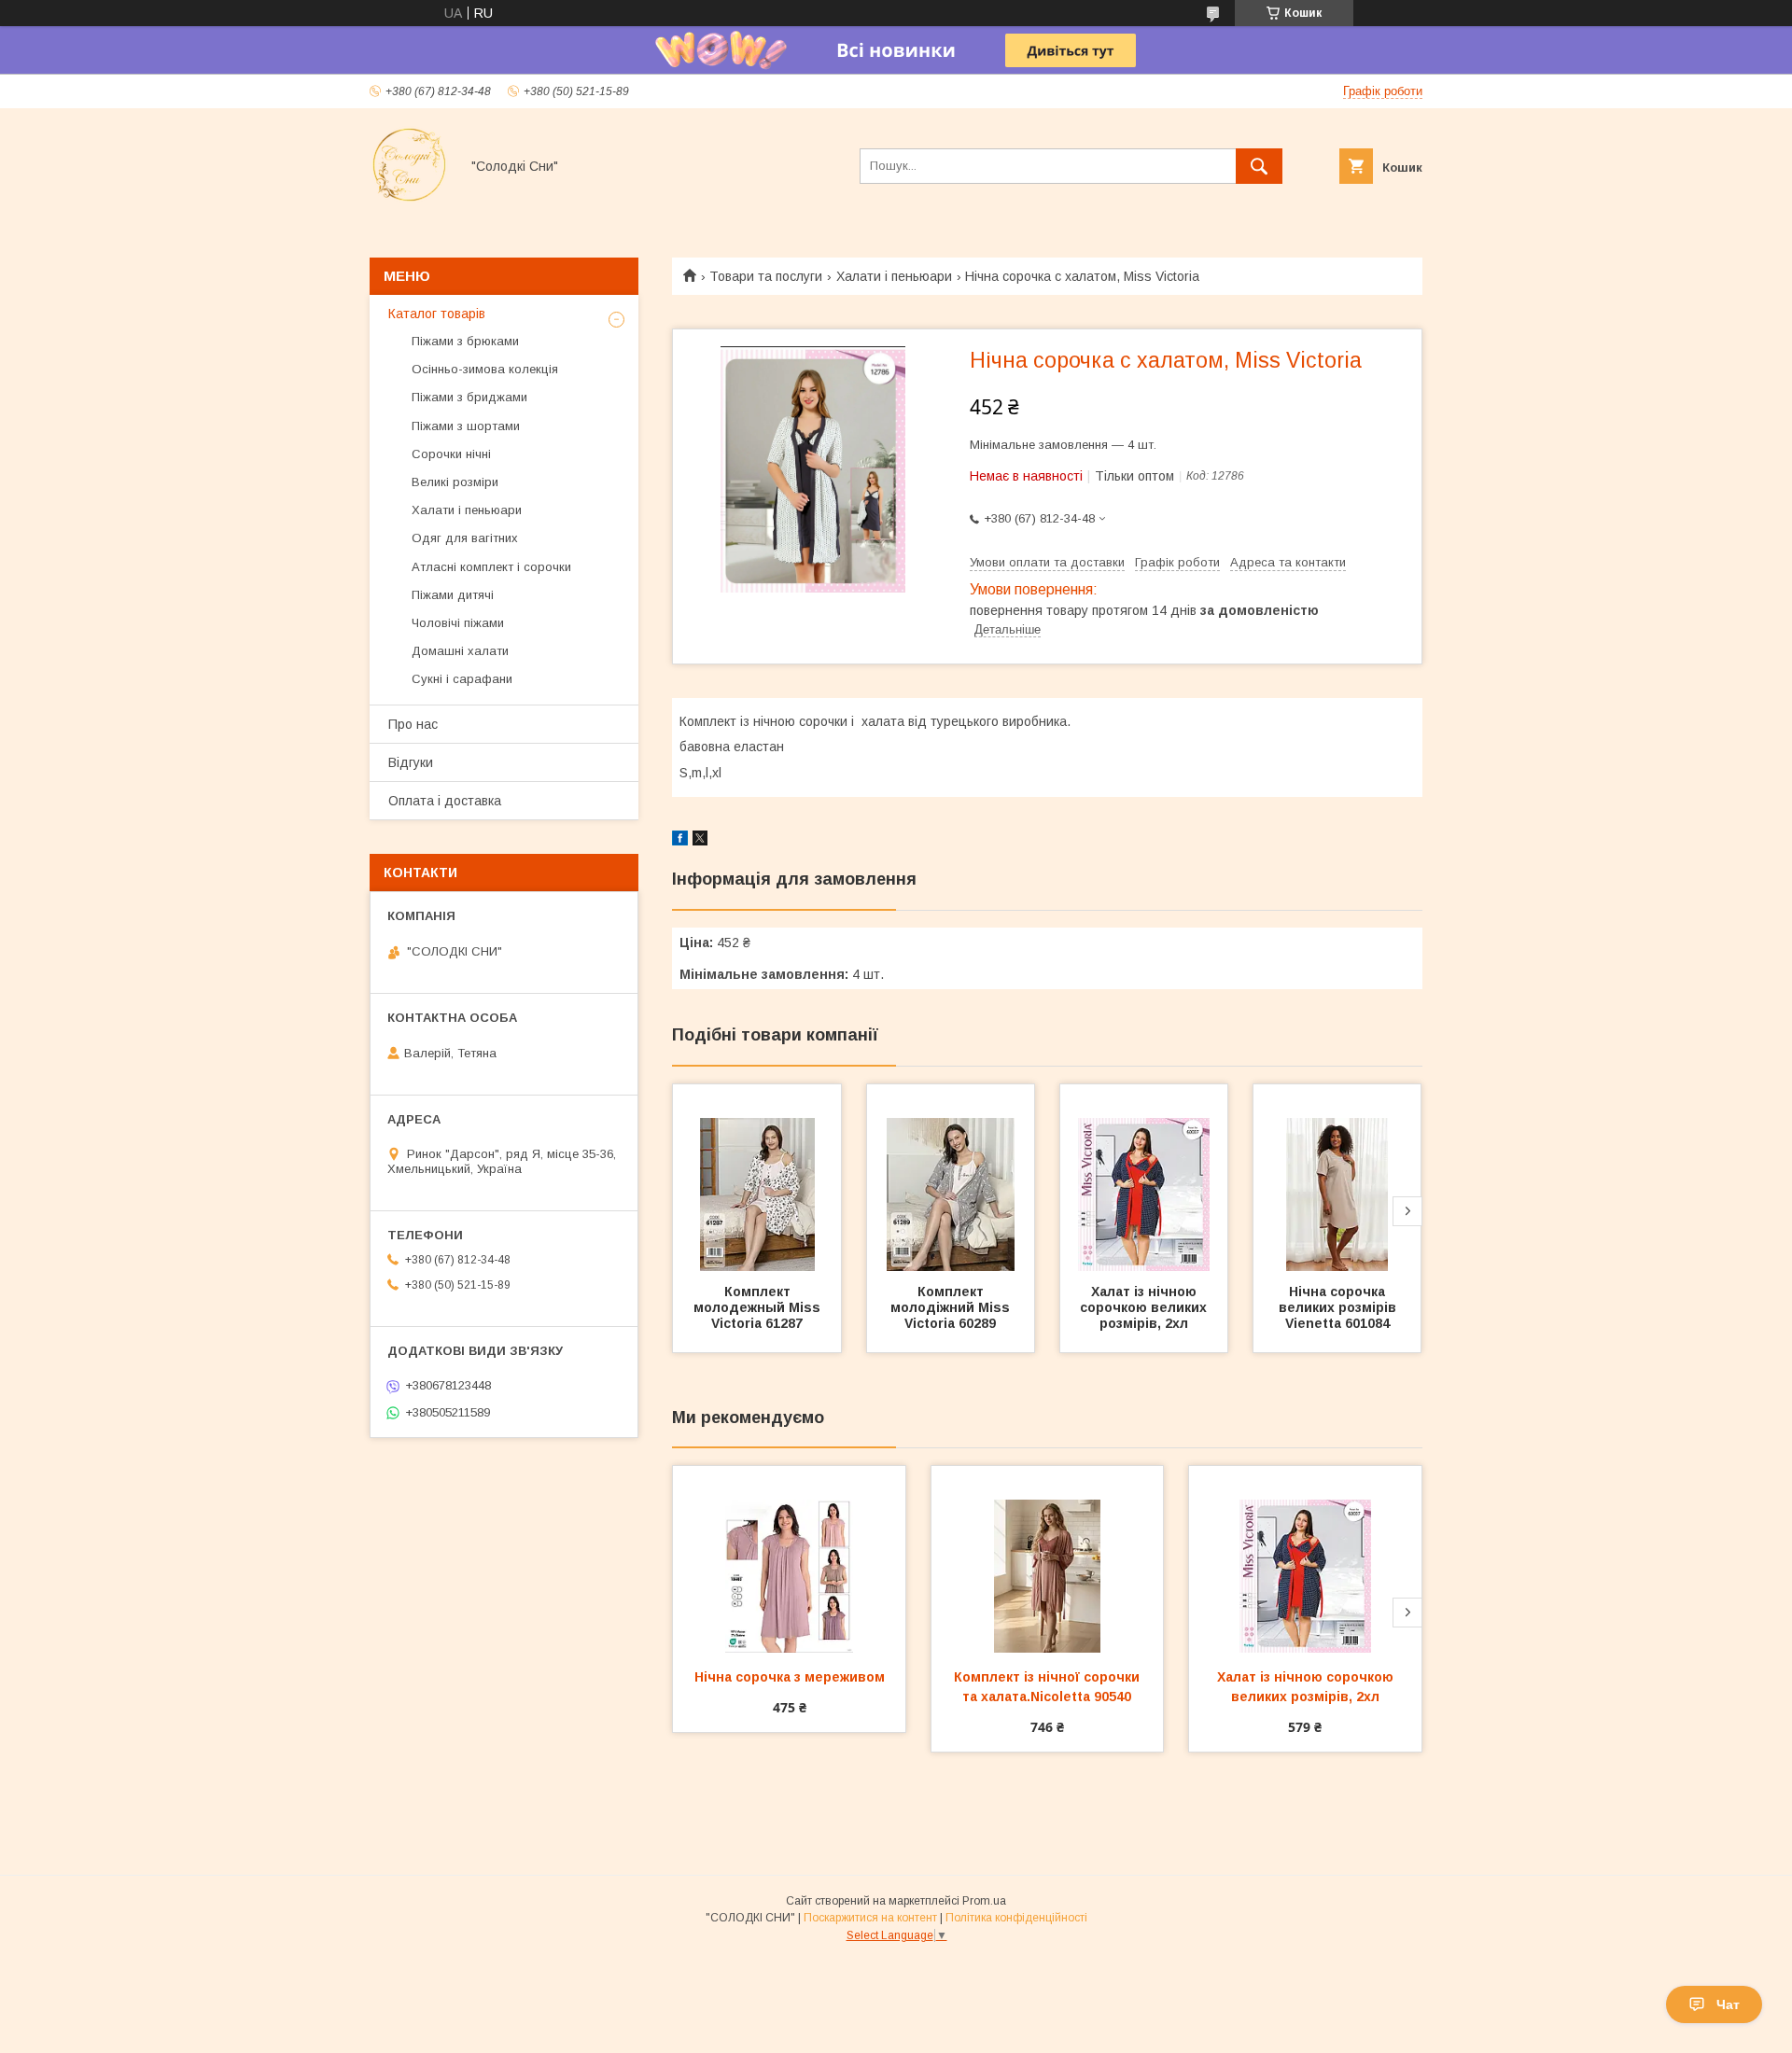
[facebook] (680, 841)
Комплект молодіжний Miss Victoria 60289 (952, 1307)
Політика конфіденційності (1016, 1918)
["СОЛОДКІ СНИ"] (409, 200)
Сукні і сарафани (462, 679)
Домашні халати (460, 651)
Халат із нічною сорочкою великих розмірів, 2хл (1145, 1307)
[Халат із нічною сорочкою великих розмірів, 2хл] (1144, 1178)
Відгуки (411, 762)
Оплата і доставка (445, 801)
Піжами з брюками (465, 341)
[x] (700, 841)
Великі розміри (455, 482)
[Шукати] (1259, 166)
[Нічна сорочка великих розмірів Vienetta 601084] (1337, 1178)
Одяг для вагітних (465, 538)
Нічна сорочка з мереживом (790, 1677)
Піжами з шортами (466, 426)
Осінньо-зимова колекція (485, 369)
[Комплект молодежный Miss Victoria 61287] (757, 1178)
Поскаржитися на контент (870, 1918)
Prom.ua (984, 1901)
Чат (1728, 2004)
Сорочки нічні (451, 454)
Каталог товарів (437, 314)
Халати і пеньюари (894, 276)
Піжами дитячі (453, 595)
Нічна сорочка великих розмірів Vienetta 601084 (1339, 1307)
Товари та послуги (766, 276)
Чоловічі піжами (458, 623)
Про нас (413, 724)
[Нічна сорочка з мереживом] (789, 1559)
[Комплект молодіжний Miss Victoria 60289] (951, 1178)
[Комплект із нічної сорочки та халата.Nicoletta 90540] (1048, 1559)
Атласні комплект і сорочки (491, 567)
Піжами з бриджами (469, 397)
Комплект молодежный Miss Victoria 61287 (759, 1307)
